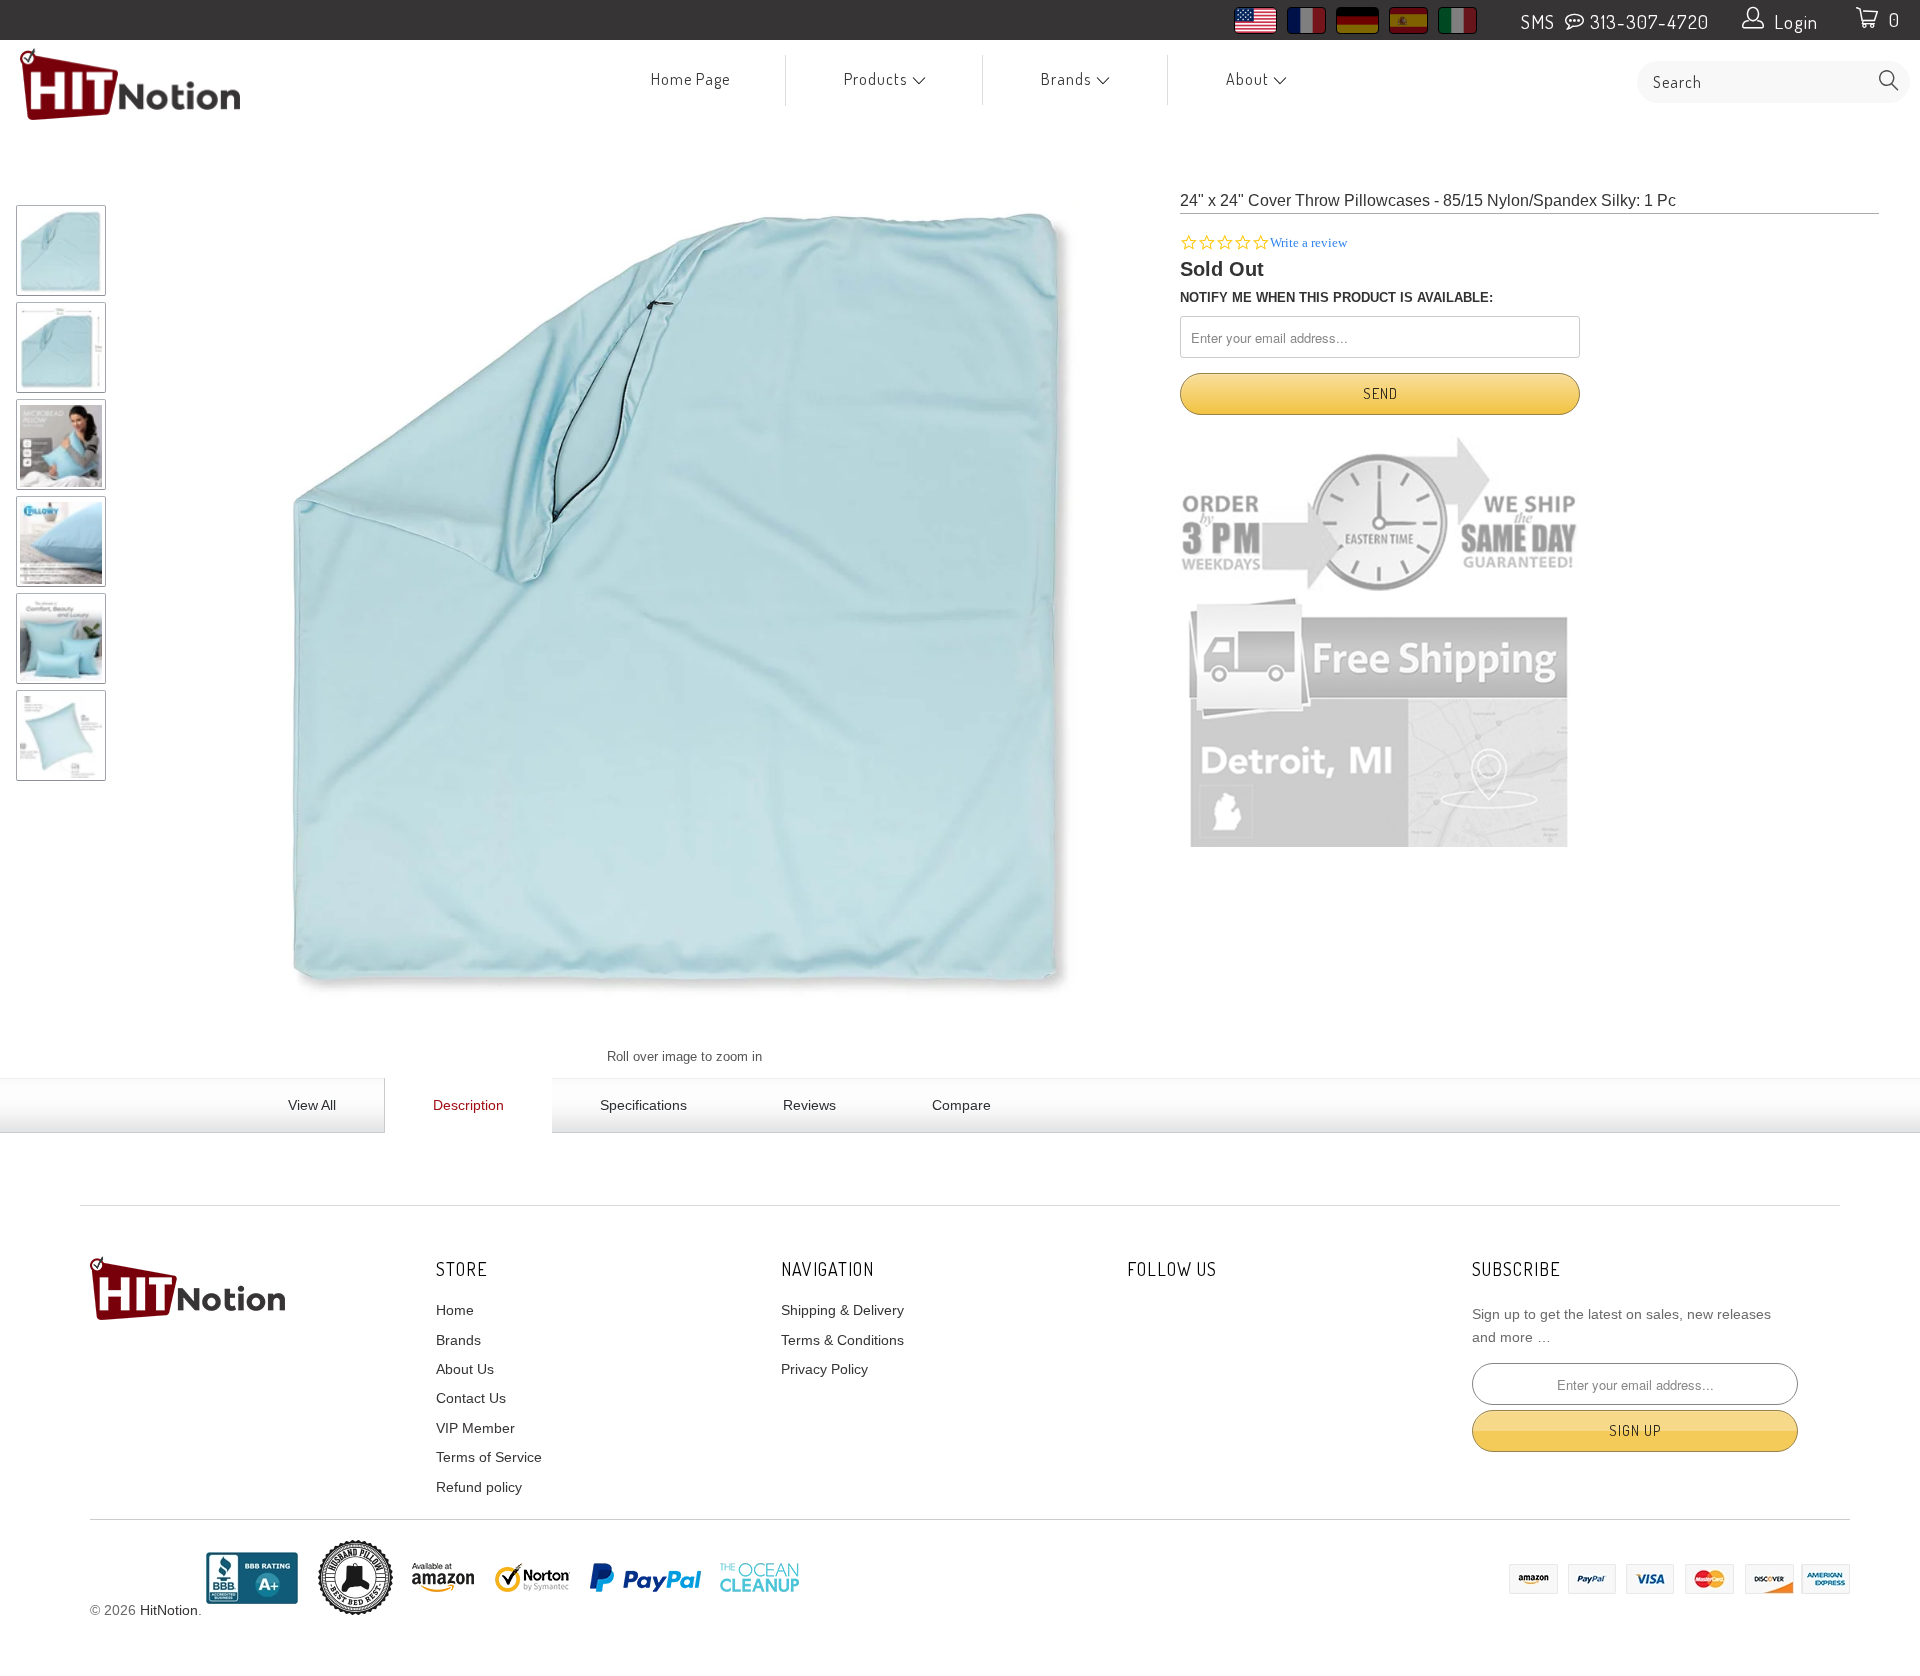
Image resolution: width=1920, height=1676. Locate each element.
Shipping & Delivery (842, 1310)
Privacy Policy (824, 1369)
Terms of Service (489, 1457)
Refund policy (479, 1487)
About (1249, 79)
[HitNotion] (163, 84)
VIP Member (475, 1428)
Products (877, 79)
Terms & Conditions (842, 1340)
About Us (465, 1369)
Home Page (690, 79)
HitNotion (169, 1610)
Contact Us (471, 1398)
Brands (1068, 79)
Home (455, 1310)
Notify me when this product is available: (1336, 297)
